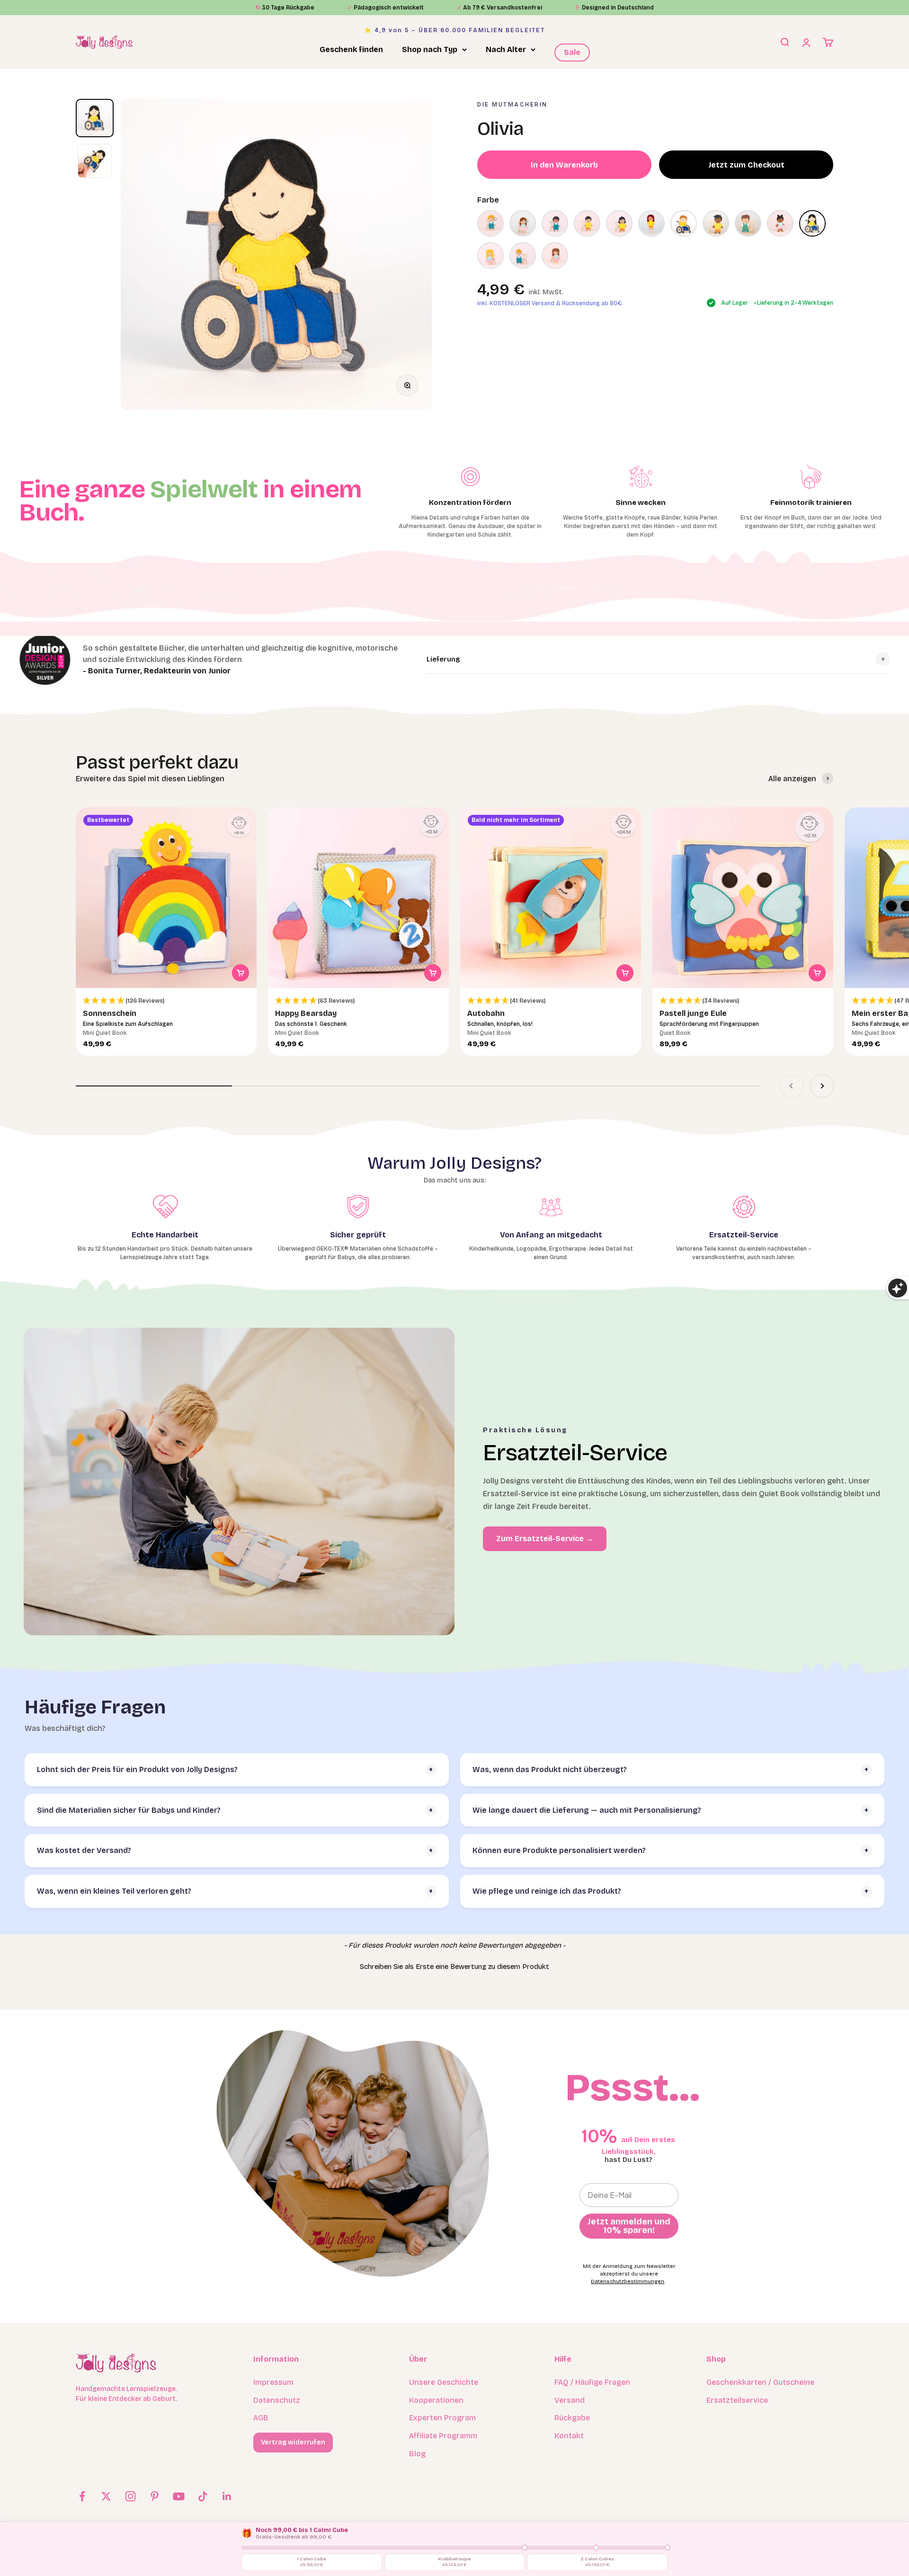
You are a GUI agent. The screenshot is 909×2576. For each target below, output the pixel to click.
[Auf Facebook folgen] (82, 2496)
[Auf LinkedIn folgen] (227, 2496)
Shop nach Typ (430, 49)
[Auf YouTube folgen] (179, 2496)
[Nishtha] (780, 223)
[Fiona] (523, 223)
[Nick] (748, 223)
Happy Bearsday (306, 1013)
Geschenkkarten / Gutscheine (760, 2382)
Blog (417, 2454)
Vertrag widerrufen (293, 2442)
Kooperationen (436, 2400)
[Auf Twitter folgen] (106, 2496)
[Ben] (490, 223)
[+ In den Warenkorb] (241, 973)
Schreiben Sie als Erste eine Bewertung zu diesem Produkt (454, 1967)
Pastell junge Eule (693, 1013)
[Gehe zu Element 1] (95, 118)
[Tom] (523, 256)
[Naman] (716, 223)
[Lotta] (651, 223)
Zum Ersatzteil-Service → (545, 1539)
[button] (166, 1001)
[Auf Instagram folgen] (130, 2496)
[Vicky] (555, 256)
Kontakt (569, 2436)
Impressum (273, 2382)
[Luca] (684, 223)
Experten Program (442, 2418)
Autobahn (486, 1013)
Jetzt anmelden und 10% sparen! (629, 2226)
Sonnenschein (110, 1013)
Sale (572, 52)
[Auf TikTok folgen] (203, 2496)
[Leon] (587, 223)
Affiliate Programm (443, 2436)
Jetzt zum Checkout (746, 164)
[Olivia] (812, 223)
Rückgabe (572, 2418)
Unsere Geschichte (444, 2382)
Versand (570, 2400)
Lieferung (443, 659)
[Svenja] (490, 256)
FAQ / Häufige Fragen (592, 2382)
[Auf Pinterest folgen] (155, 2496)
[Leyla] (619, 223)
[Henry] (555, 223)
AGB (261, 2418)
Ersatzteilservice (737, 2400)
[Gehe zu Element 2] (95, 161)
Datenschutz (277, 2400)
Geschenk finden (351, 49)
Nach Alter (506, 49)
